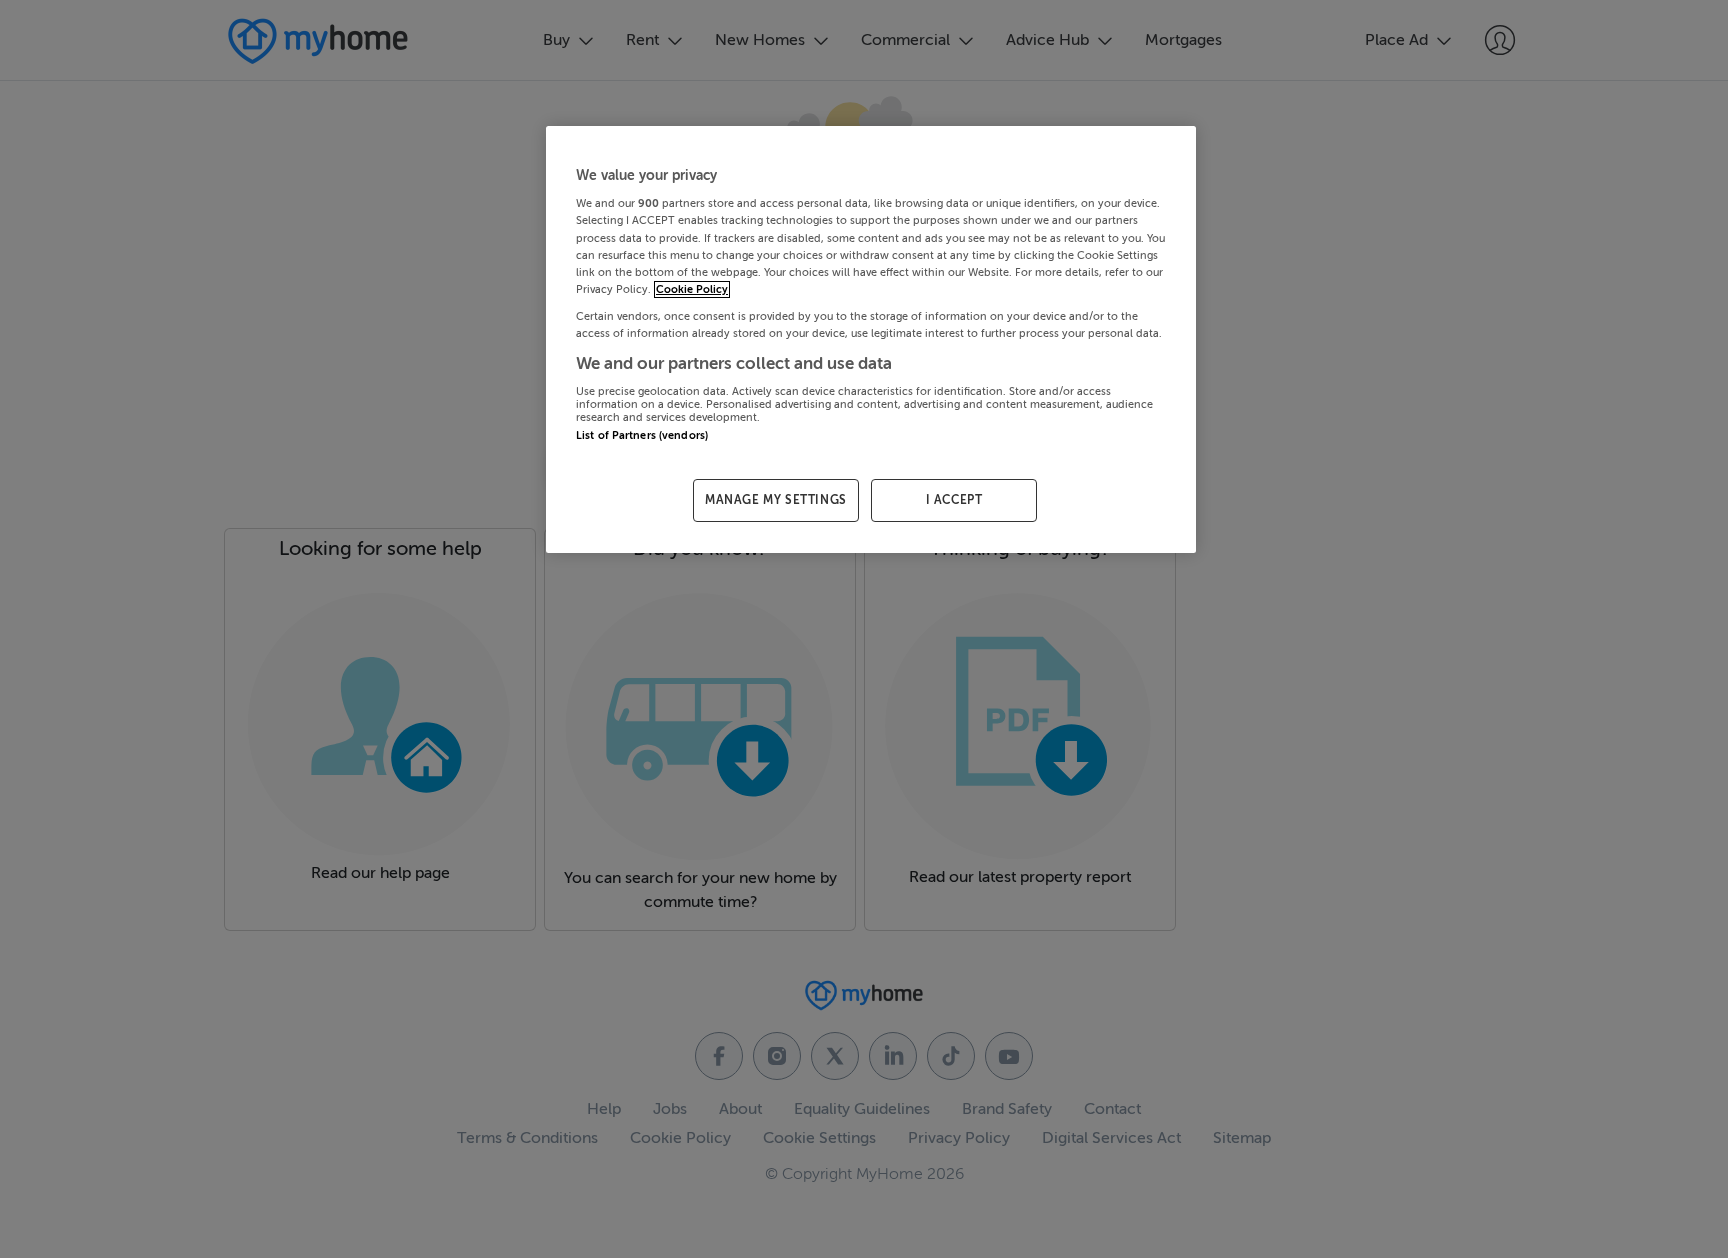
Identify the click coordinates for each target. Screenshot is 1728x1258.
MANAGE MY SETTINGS (776, 500)
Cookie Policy (692, 289)
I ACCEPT (954, 500)
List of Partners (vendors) (642, 435)
